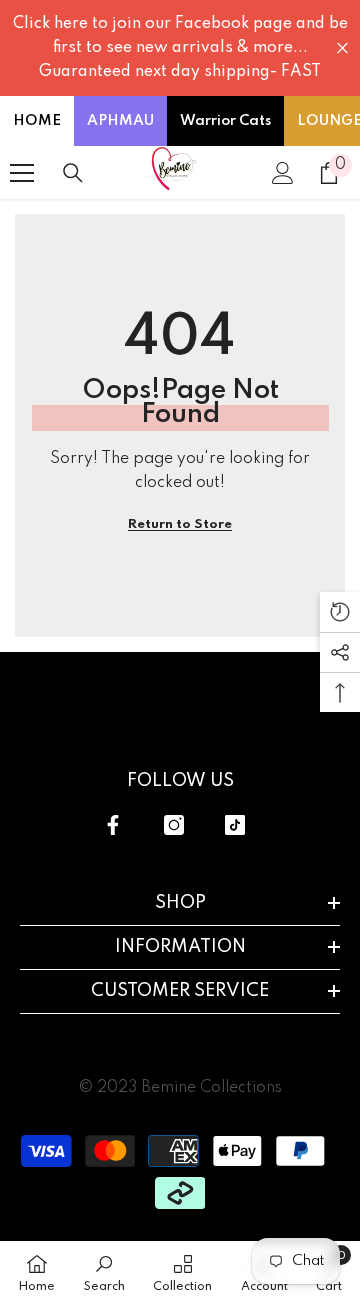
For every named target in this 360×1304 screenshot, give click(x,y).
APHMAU (120, 121)
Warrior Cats (225, 121)
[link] (104, 1272)
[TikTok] (235, 825)
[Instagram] (174, 825)
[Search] (73, 173)
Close (342, 48)
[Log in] (283, 173)
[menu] (22, 173)
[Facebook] (113, 825)
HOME (37, 121)
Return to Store (180, 524)
